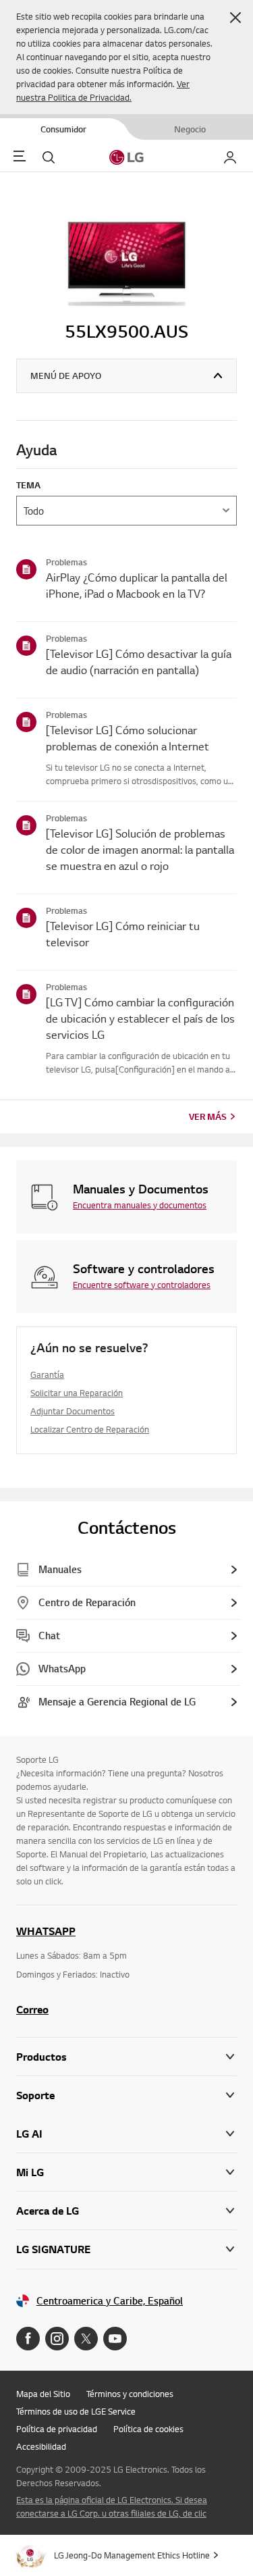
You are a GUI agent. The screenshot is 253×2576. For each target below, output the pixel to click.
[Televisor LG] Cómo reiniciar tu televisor (123, 934)
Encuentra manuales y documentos (140, 1205)
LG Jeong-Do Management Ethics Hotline (132, 2555)
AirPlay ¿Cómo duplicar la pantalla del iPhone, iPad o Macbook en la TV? (137, 585)
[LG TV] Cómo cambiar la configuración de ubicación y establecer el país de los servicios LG (140, 1018)
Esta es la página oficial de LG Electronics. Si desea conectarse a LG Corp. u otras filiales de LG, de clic (112, 2506)
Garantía (47, 1374)
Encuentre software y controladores (142, 1285)
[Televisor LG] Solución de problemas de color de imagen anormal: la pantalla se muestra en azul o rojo (140, 849)
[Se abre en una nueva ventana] (28, 2339)
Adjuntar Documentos (73, 1411)
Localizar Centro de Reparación (90, 1429)
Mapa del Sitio (43, 2394)
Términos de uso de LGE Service (76, 2411)
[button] (235, 18)
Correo (32, 2009)
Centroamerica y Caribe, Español (110, 2301)
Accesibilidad (41, 2446)
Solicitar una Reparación (77, 1393)
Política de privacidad (57, 2429)
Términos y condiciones (130, 2394)
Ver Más (208, 1116)
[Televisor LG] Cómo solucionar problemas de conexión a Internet (128, 738)
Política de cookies (148, 2429)
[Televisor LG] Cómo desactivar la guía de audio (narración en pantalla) (139, 662)
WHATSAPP (46, 1931)
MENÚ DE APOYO (66, 376)
